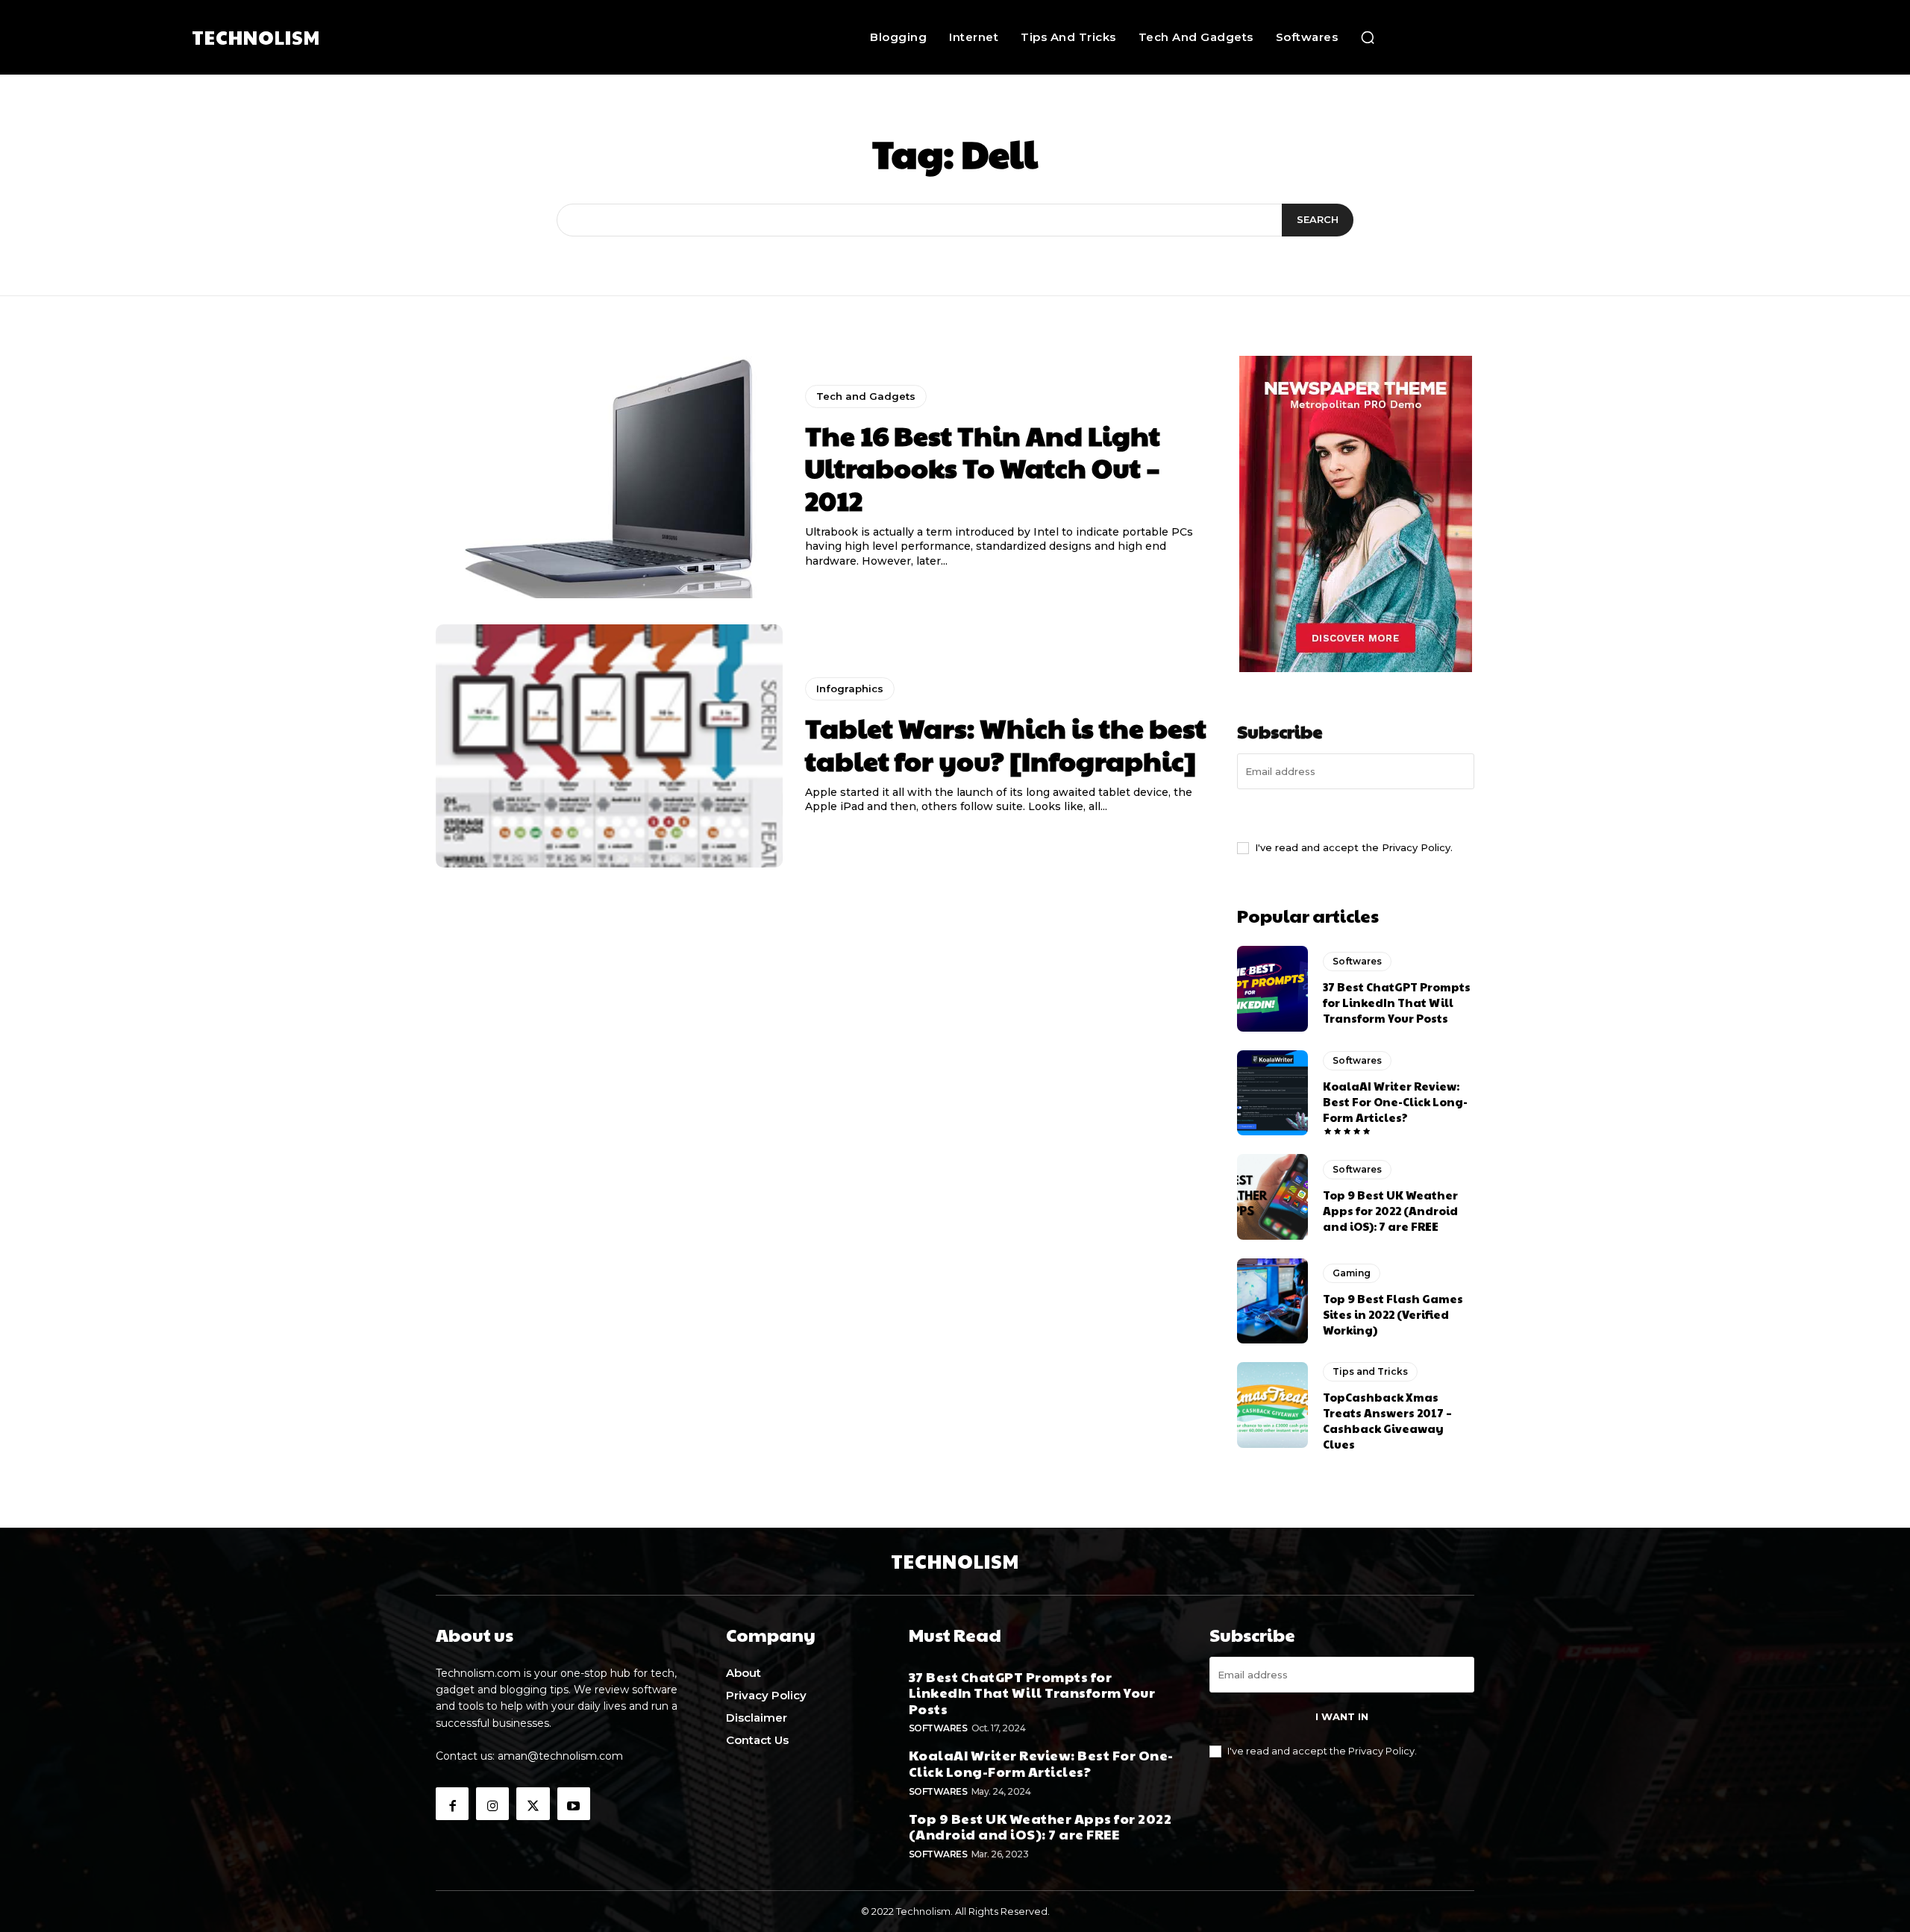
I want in (1356, 813)
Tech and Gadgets (866, 396)
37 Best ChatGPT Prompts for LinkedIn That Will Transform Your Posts (1397, 1002)
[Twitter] (533, 1804)
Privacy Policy (1416, 847)
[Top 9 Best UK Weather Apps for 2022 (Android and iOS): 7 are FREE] (1272, 1196)
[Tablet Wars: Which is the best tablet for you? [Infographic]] (609, 746)
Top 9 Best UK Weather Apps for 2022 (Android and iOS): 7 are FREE (1390, 1210)
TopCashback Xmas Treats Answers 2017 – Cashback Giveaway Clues (1387, 1420)
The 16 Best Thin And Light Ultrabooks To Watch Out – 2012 (983, 467)
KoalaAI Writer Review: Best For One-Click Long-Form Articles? (1395, 1101)
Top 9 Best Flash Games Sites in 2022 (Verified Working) (1393, 1314)
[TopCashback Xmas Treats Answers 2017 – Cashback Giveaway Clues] (1272, 1405)
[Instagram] (492, 1804)
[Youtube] (574, 1804)
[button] (1368, 37)
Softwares (1357, 961)
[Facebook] (452, 1804)
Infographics (850, 689)
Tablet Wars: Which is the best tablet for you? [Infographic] (1006, 743)
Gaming (1352, 1273)
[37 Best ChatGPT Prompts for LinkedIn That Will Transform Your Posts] (1272, 988)
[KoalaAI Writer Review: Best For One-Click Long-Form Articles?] (1272, 1093)
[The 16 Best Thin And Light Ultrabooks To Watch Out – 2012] (609, 477)
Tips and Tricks (1370, 1371)
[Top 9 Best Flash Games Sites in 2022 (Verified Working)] (1272, 1301)
